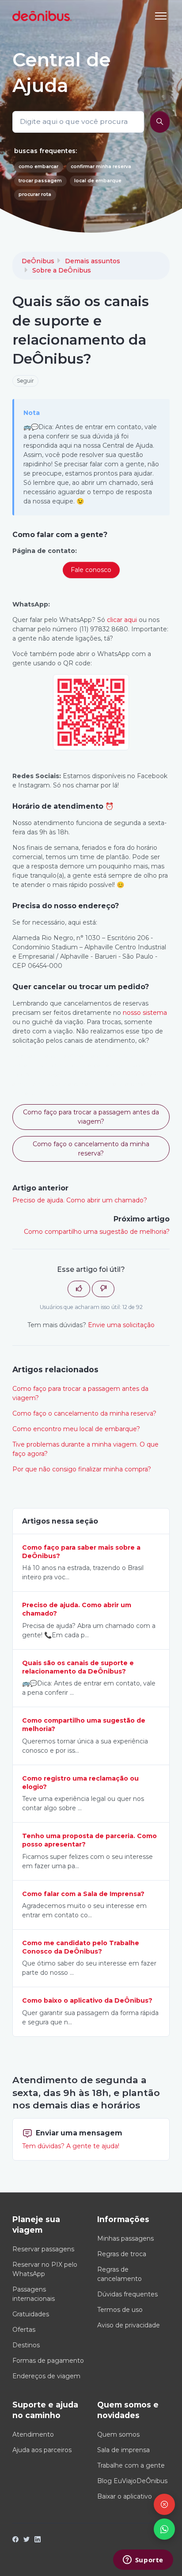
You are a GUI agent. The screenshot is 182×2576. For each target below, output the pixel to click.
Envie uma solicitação (121, 1325)
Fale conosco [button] (91, 570)
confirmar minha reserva (101, 167)
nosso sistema (145, 1013)
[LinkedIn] (38, 2540)
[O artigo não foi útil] (103, 1289)
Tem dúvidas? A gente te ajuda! (71, 2146)
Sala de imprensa (123, 2450)
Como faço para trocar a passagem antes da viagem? (80, 1393)
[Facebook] (15, 2540)
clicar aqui (122, 620)
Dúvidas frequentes (127, 2294)
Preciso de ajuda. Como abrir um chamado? (80, 1200)
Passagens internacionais (34, 2294)
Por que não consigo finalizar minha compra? (82, 1469)
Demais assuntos (93, 261)
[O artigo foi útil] (79, 1289)
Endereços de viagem (46, 2376)
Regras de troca (122, 2254)
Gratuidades (31, 2314)
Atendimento (33, 2434)
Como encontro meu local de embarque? (76, 1429)
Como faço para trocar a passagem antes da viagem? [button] (91, 1117)
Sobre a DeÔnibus (62, 270)
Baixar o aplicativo (125, 2496)
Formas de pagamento (48, 2361)
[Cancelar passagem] (164, 2504)
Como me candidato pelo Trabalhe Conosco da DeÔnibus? (81, 1947)
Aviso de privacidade (129, 2325)
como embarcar (38, 167)
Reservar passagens (43, 2249)
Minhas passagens (125, 2238)
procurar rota (35, 194)
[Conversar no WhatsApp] (164, 2529)
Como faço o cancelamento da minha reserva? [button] (91, 1149)
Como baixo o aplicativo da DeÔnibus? (87, 2000)
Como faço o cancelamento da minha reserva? (84, 1413)
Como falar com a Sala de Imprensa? (83, 1894)
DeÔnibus (38, 261)
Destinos (26, 2345)
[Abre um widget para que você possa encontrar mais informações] (143, 2561)
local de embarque (98, 181)
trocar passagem (40, 181)
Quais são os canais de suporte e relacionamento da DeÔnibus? (78, 1667)
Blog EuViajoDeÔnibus (132, 2481)
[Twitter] (27, 2540)
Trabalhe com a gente (131, 2465)
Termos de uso (120, 2310)
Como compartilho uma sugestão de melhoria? (97, 1232)
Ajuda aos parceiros (42, 2450)
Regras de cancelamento (119, 2274)
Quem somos (118, 2434)
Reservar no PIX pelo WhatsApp (45, 2269)
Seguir (25, 381)
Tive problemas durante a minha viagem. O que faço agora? (85, 1449)
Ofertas (24, 2330)
